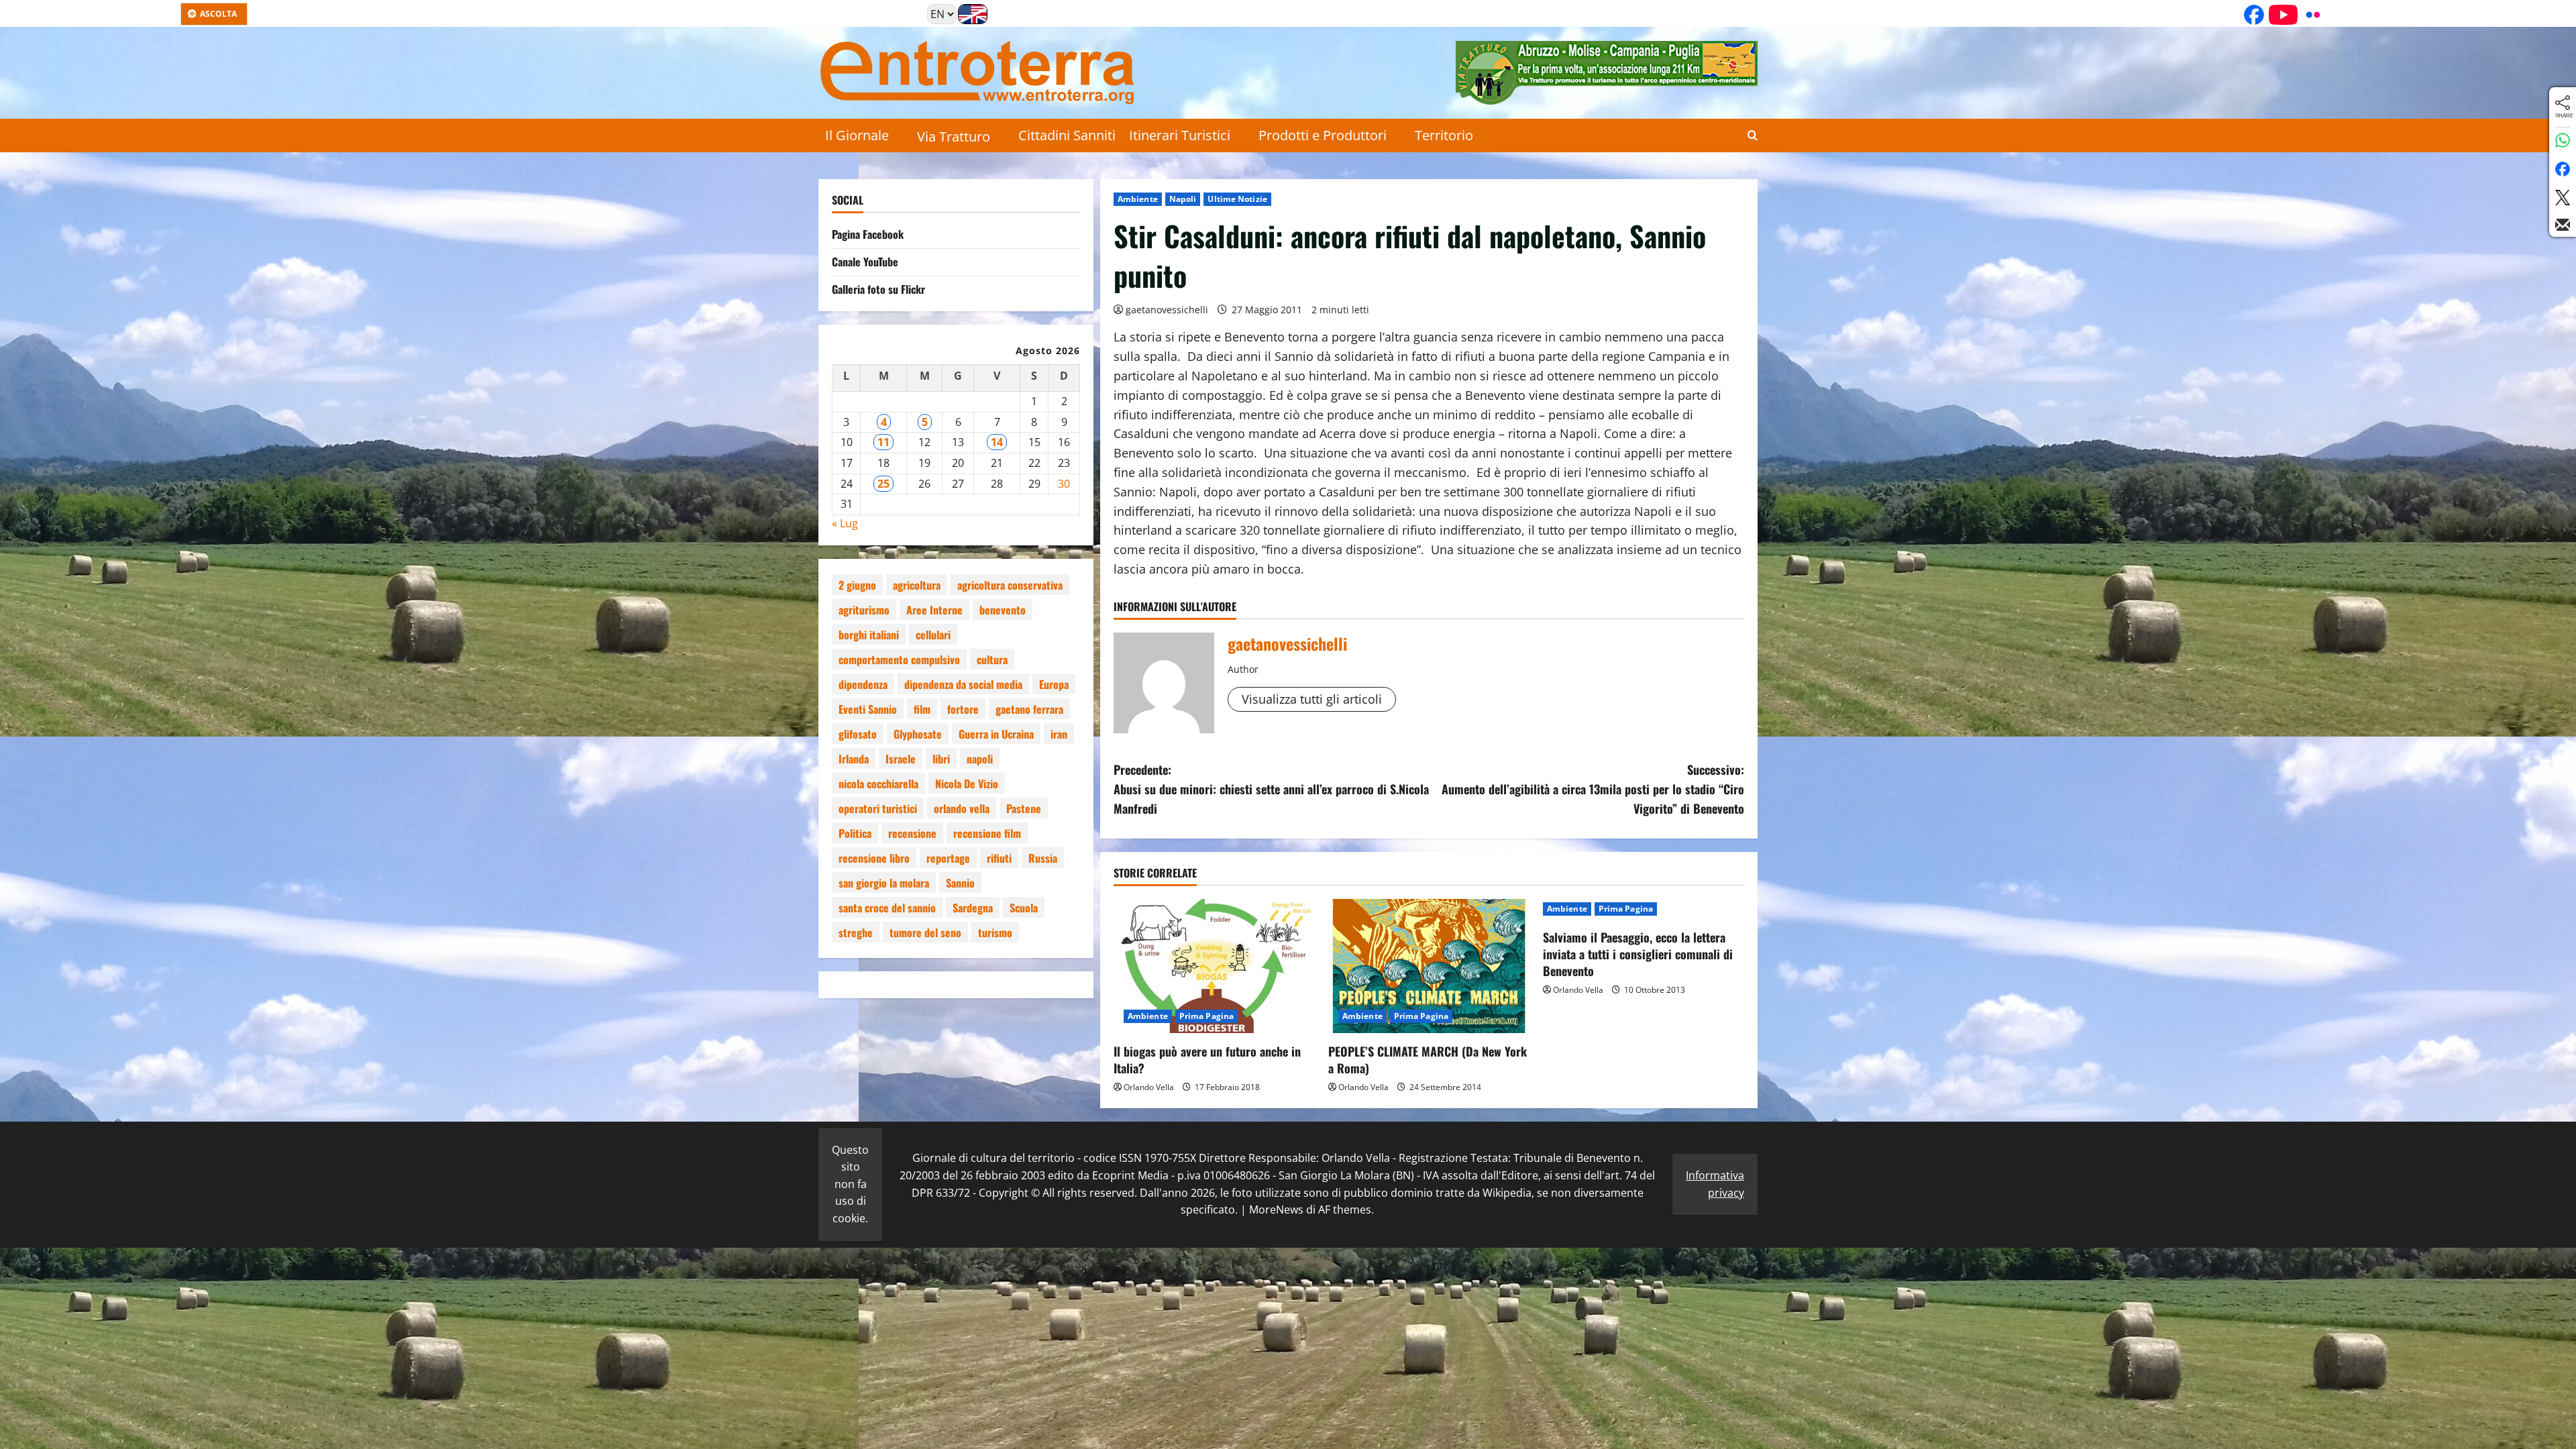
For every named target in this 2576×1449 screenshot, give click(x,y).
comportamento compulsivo (899, 659)
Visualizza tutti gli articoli (1312, 699)
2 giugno (857, 585)
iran (1059, 734)
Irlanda (854, 759)
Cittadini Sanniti (1067, 135)
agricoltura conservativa (1010, 585)
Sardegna (973, 908)
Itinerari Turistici (1180, 135)
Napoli (1183, 199)
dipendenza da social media (963, 684)
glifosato (858, 734)
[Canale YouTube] (2279, 15)
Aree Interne (934, 610)
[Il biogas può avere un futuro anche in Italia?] (1214, 966)
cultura (992, 659)
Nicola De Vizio (967, 784)
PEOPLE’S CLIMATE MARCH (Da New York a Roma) (1428, 1060)
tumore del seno (925, 932)
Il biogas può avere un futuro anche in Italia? (1207, 1060)
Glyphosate (918, 734)
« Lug (845, 523)
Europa (1054, 684)
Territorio (1444, 135)
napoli (980, 759)
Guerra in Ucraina (996, 734)
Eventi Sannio (868, 709)
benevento (1003, 610)
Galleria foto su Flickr (878, 289)
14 (997, 442)
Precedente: (1271, 789)
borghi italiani (869, 635)
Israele (901, 759)
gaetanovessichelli (1167, 310)
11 (883, 442)
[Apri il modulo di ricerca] (1753, 136)
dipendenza (863, 684)
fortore (963, 709)
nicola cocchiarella (878, 784)
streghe (856, 932)
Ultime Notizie (1237, 199)
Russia (1043, 858)
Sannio (960, 883)
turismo (995, 932)
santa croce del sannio (887, 908)
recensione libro (874, 858)
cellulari (933, 635)
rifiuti (999, 858)
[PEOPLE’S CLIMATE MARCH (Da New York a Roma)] (1429, 966)
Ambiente (1138, 199)
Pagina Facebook (868, 234)
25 (883, 484)
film (922, 709)
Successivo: (1593, 789)
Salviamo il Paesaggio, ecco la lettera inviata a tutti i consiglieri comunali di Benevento (1638, 954)
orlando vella (962, 808)
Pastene (1024, 808)
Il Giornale (857, 135)
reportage (948, 858)
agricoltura (917, 585)
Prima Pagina (1206, 1016)
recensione (912, 833)
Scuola (1024, 908)
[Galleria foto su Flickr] (2308, 15)
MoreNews (1276, 1210)
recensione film (987, 833)
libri (941, 759)
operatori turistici (878, 808)
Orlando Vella (1149, 1087)
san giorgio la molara (884, 883)
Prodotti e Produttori (1323, 135)
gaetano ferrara (1029, 709)
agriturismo (864, 610)
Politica (855, 833)
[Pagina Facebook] (2249, 15)
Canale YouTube (865, 262)
